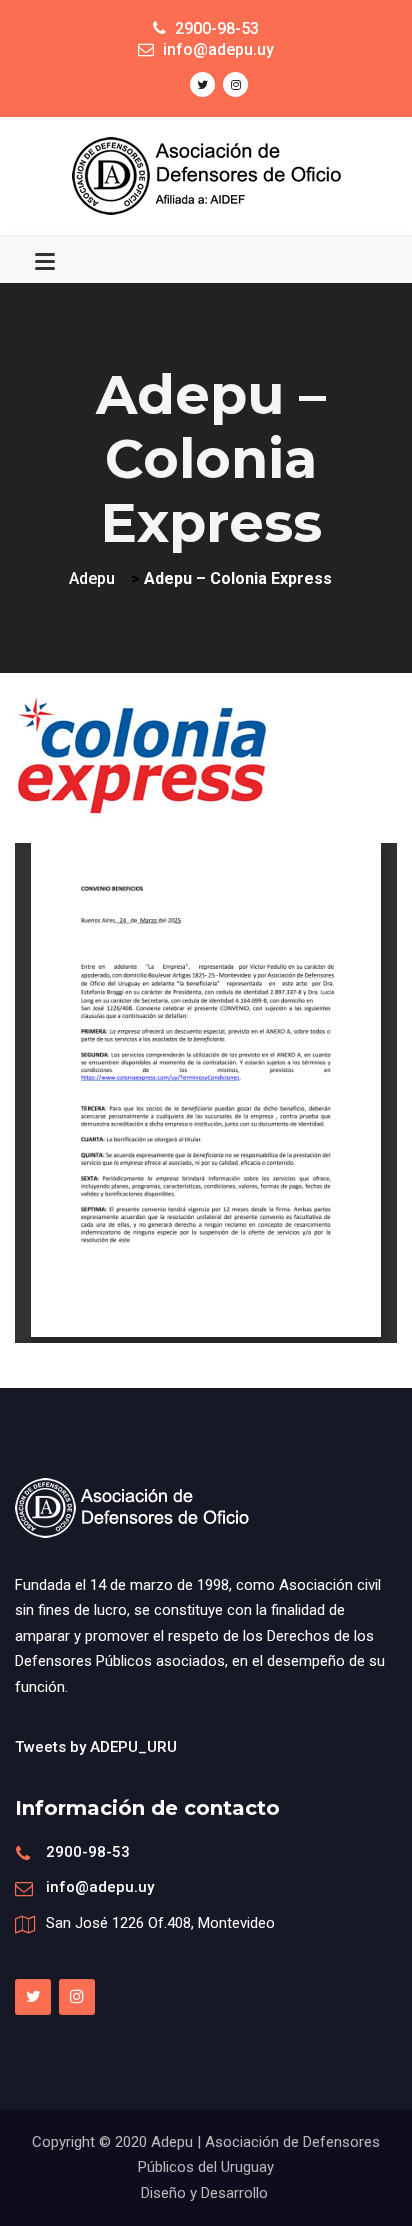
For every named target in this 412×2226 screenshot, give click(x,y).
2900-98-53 (88, 1852)
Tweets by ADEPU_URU (96, 1747)
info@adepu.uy (100, 1887)
